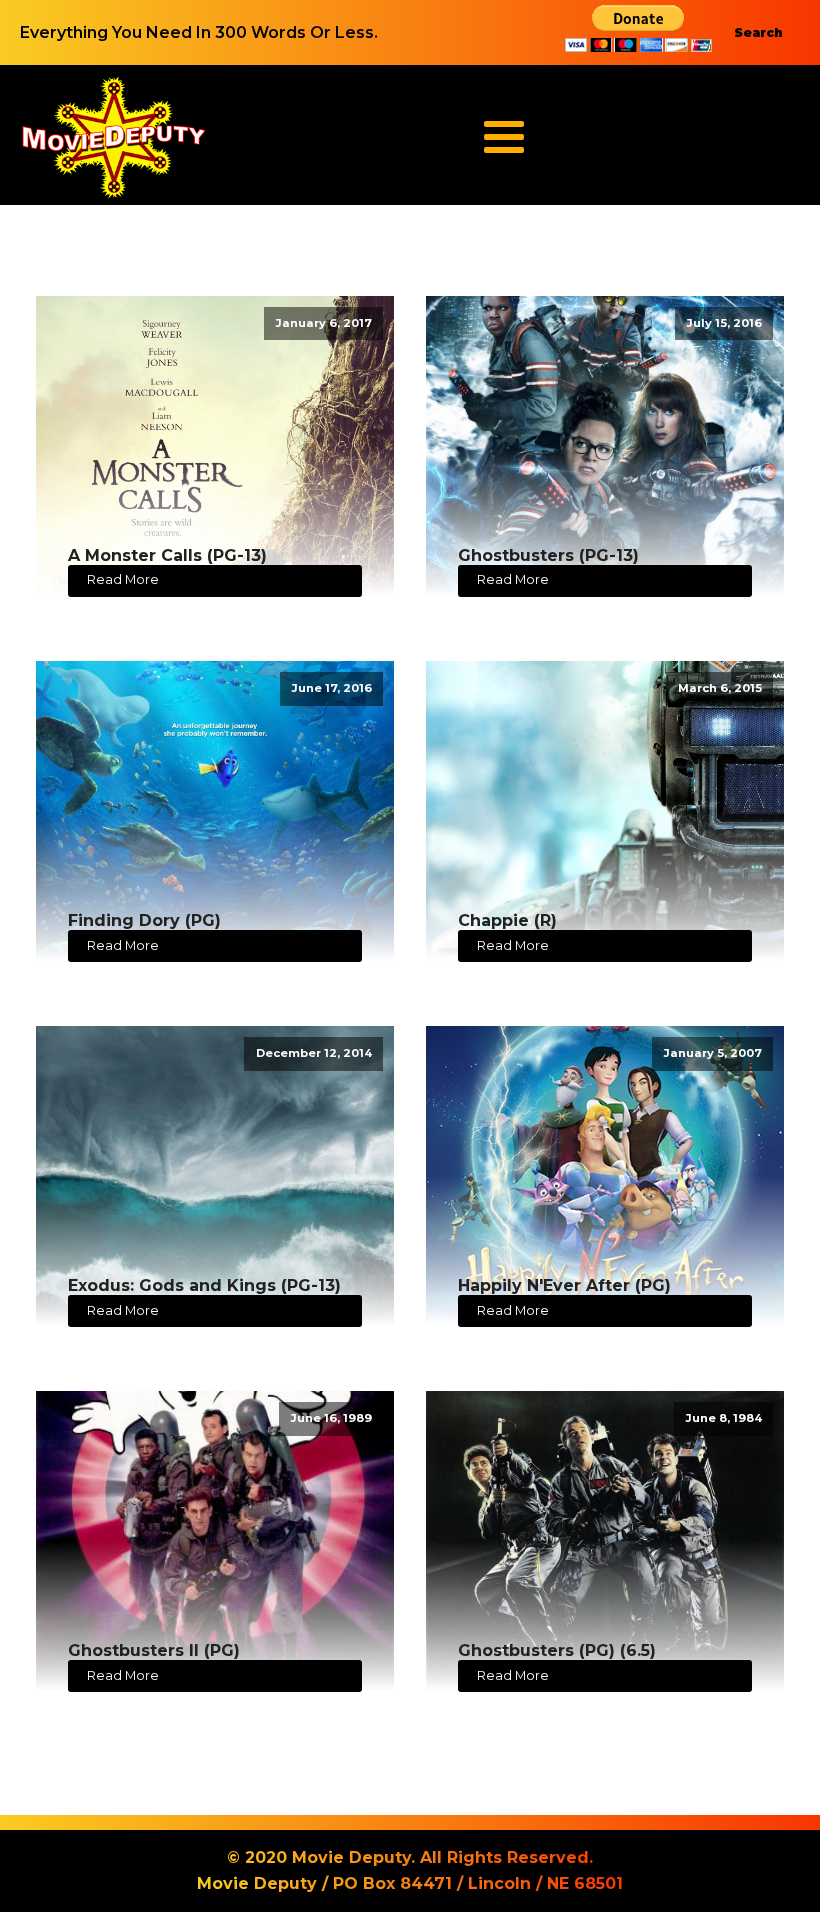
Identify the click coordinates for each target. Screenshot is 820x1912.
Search (758, 32)
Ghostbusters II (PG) (154, 1650)
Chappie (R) (507, 920)
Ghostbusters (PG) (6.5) (557, 1650)
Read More (123, 579)
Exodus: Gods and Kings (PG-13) (204, 1285)
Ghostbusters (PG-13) (548, 555)
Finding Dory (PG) (144, 920)
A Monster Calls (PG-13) (167, 555)
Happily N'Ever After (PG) (564, 1285)
